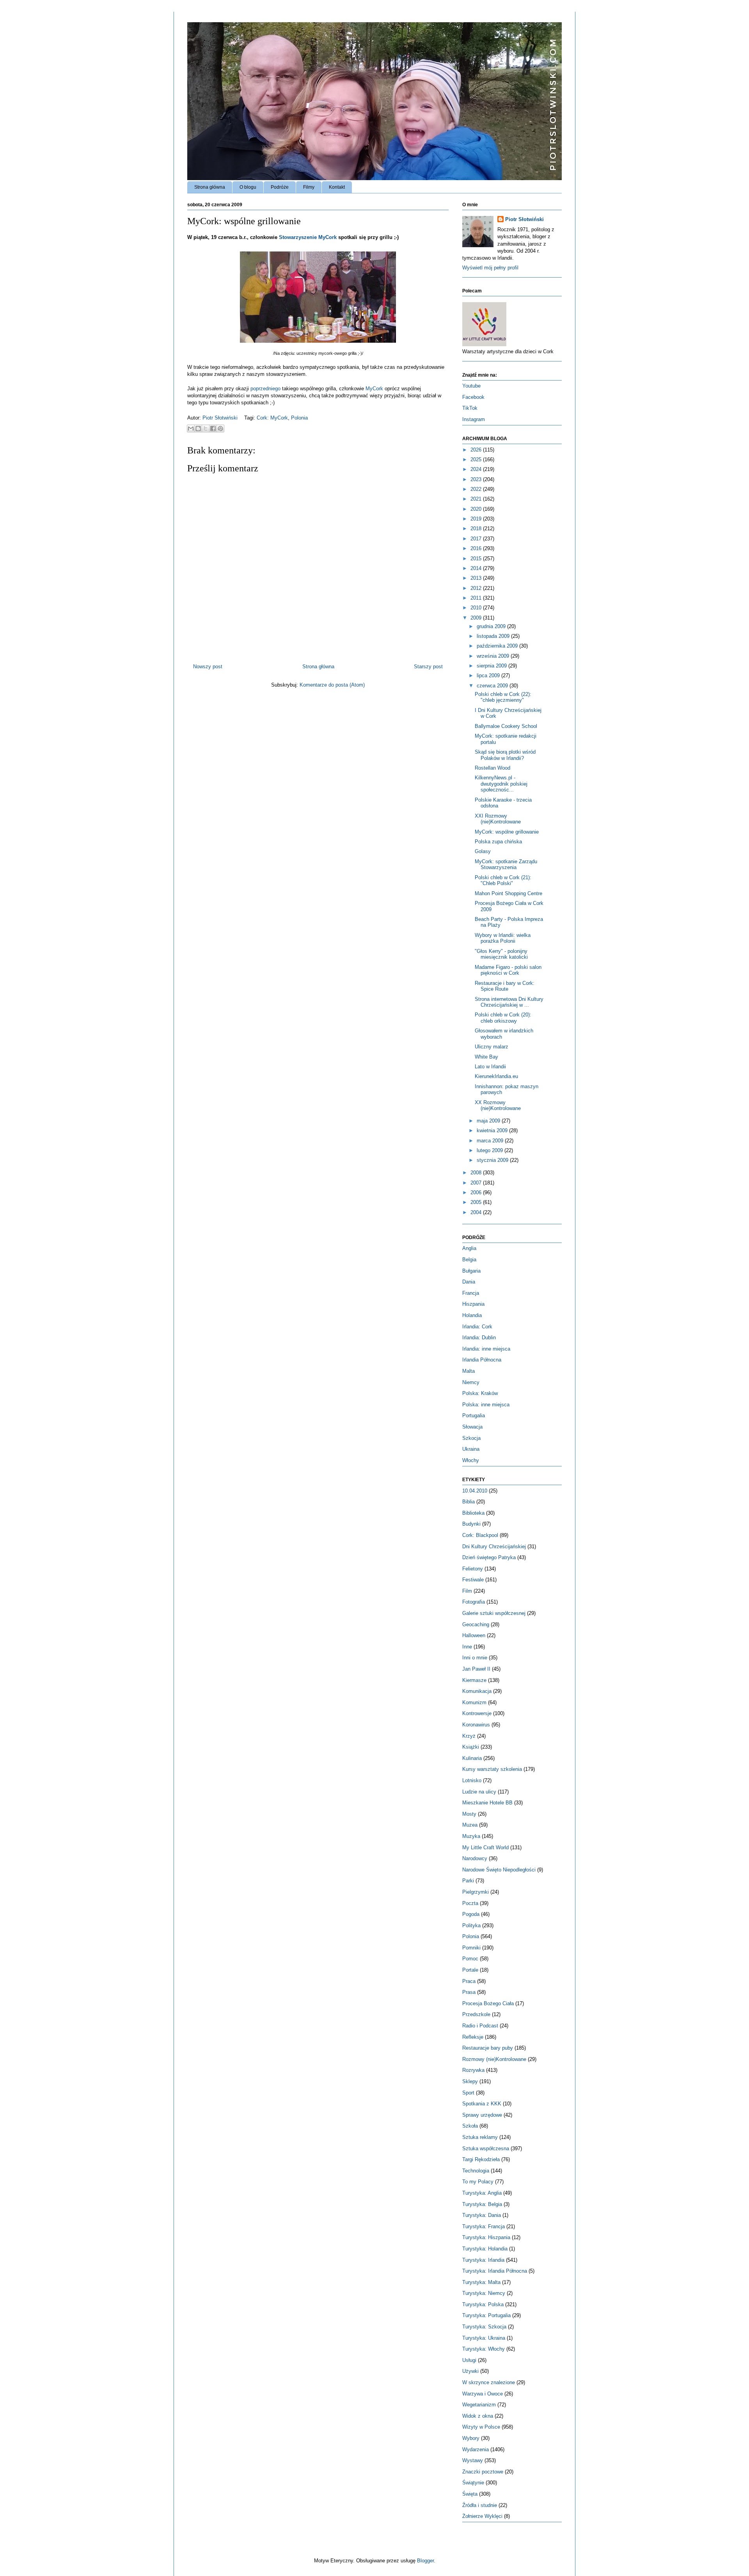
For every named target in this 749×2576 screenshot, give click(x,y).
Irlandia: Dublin (479, 1338)
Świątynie (473, 2483)
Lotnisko (472, 1780)
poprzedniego (265, 389)
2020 (477, 509)
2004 (477, 1212)
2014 (477, 568)
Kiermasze (474, 1680)
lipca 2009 (489, 675)
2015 (477, 559)
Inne (467, 1647)
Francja (471, 1293)
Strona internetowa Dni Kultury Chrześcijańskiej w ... (509, 1002)
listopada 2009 (494, 636)
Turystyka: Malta (481, 2282)
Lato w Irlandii (490, 1067)
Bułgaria (471, 1271)
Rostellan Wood (493, 768)
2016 (477, 548)
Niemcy (471, 1382)
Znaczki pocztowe (483, 2472)
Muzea (470, 1825)
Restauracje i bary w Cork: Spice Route (505, 986)
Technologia (476, 2171)
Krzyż (469, 1736)
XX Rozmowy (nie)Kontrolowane (498, 1106)
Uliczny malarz (492, 1047)
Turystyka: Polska (483, 2304)
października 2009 (498, 646)
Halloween (474, 1635)
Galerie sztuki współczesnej (494, 1613)
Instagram (474, 419)
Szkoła (470, 2126)
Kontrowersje (477, 1713)
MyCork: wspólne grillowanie (507, 832)
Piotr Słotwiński (221, 418)
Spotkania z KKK (482, 2104)
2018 (477, 528)
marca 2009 (491, 1141)
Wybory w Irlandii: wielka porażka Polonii (503, 938)
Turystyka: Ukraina (484, 2338)
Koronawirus (476, 1725)
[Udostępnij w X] (206, 428)
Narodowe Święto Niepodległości (499, 1870)
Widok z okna (478, 2416)
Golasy (483, 851)
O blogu (248, 187)
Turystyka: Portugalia (486, 2315)
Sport (468, 2093)
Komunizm (474, 1702)
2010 (477, 608)
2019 (477, 519)
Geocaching (476, 1624)
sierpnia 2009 (493, 666)
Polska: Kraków (480, 1393)
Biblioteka (473, 1513)
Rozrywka (473, 2070)
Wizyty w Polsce (481, 2427)
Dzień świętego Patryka (489, 1557)
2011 (477, 598)
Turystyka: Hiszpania (486, 2237)
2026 (477, 450)
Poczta (470, 1903)
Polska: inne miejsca (486, 1405)
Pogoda (471, 1914)
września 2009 (494, 656)
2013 (477, 578)
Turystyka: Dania (482, 2215)
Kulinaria (472, 1758)
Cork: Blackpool (480, 1535)
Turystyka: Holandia (485, 2249)
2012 (477, 588)
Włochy (471, 1460)
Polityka (471, 1925)
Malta (469, 1371)
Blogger (425, 2561)
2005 (477, 1202)
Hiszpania (473, 1304)
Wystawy (473, 2460)
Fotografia (474, 1602)
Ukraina (471, 1449)
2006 (477, 1192)
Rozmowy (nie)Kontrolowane (494, 2059)
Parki (468, 1881)
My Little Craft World (485, 1847)
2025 (477, 459)
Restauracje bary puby (488, 2048)
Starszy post (428, 667)
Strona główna (210, 187)
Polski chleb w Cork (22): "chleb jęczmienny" (503, 697)
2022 (477, 489)
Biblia (469, 1502)
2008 (477, 1173)
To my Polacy (478, 2182)
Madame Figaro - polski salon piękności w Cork (508, 970)
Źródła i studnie (480, 2505)
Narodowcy (475, 1858)
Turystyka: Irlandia (483, 2260)
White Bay (486, 1057)
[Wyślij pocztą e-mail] (191, 428)
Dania (469, 1282)
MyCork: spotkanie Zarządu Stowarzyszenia (506, 865)
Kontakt (337, 187)
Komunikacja (477, 1691)
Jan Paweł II (476, 1669)
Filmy (309, 187)
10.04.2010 (475, 1491)
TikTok (470, 408)
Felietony (473, 1569)
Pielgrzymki (476, 1892)
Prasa (469, 1992)
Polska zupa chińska (498, 842)
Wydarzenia (476, 2449)
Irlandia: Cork (477, 1327)
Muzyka (471, 1836)
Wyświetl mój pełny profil (490, 268)
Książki (471, 1747)
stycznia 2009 (493, 1160)
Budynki (471, 1524)
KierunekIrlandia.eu (496, 1076)
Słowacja (472, 1427)
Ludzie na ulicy (479, 1792)
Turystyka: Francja (484, 2226)
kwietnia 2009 (493, 1130)
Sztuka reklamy (480, 2137)
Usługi (469, 2360)
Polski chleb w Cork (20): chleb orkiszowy (503, 1018)
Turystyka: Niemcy (484, 2293)
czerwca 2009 (493, 686)
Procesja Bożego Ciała (488, 2003)
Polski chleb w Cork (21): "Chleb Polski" (503, 881)
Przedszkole (476, 2014)
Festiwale (473, 1580)
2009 (477, 618)
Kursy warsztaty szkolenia (492, 1769)
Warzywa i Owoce (483, 2394)
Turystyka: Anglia (482, 2193)
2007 (477, 1183)
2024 (477, 469)
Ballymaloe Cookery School (506, 726)
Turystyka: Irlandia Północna (495, 2271)
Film (467, 1591)
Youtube (471, 386)
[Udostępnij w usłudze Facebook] (213, 428)
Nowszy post (208, 667)
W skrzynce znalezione (489, 2382)
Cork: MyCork (272, 418)
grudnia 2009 (492, 626)
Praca (469, 1981)
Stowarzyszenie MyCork (308, 237)
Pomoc (470, 1959)
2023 (477, 479)
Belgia (469, 1260)
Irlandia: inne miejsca (486, 1349)
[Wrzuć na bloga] (198, 428)
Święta (470, 2494)
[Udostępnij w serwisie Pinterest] (220, 428)
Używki (470, 2371)
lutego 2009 (491, 1150)
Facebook (473, 397)
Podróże (280, 187)
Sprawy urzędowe (482, 2115)
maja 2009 (489, 1121)
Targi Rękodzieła (481, 2159)
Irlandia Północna (482, 1360)
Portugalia (474, 1415)
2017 (477, 539)
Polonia (299, 418)
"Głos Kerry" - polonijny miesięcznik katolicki (501, 954)
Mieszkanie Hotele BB (487, 1803)
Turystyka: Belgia (482, 2204)
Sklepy (470, 2081)
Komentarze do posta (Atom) (332, 685)
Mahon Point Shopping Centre (509, 893)
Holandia (472, 1315)
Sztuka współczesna (486, 2148)
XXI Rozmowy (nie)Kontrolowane (498, 819)
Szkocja (471, 1438)
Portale (470, 1970)
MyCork (374, 389)
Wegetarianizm (479, 2405)
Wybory (471, 2438)
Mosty (469, 1814)
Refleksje (473, 2037)
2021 (477, 499)
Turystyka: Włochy (484, 2349)
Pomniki (471, 1948)
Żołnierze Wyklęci (482, 2516)
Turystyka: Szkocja (484, 2327)
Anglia (469, 1248)
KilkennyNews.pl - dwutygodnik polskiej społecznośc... (501, 784)
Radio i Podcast (480, 2026)
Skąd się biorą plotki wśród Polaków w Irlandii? (505, 755)
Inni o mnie (475, 1658)
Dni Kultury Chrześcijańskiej (494, 1546)
